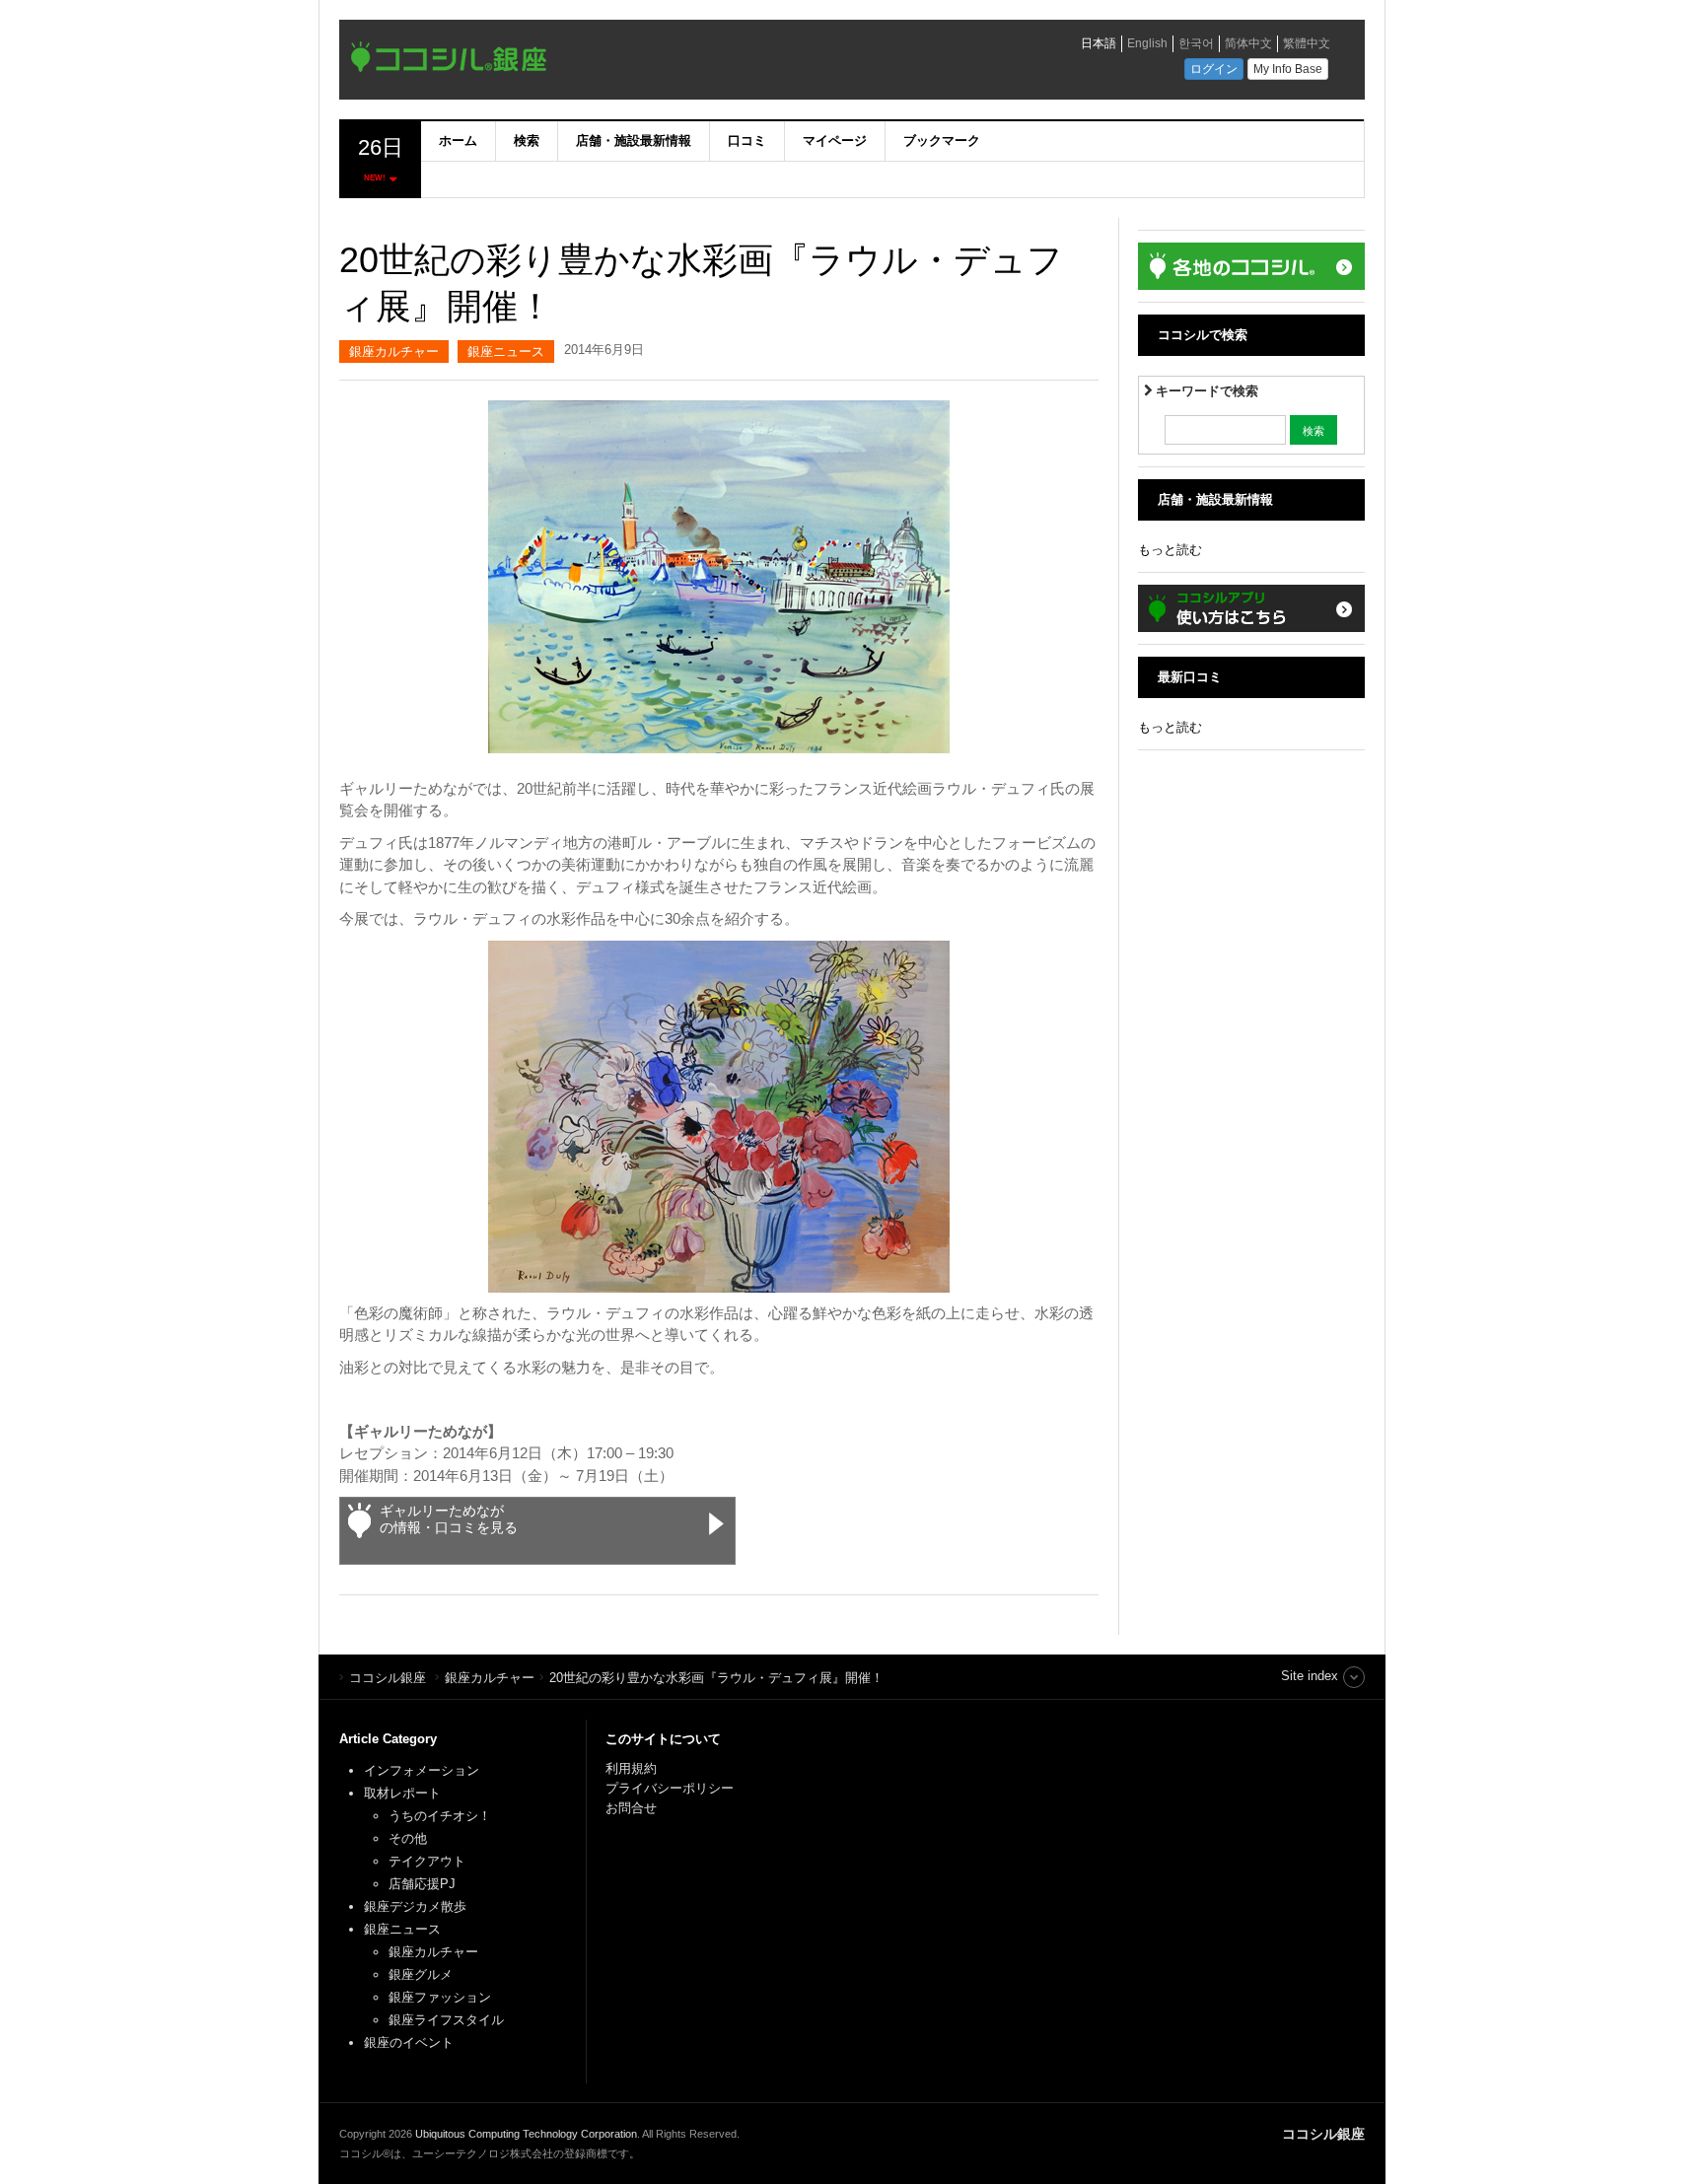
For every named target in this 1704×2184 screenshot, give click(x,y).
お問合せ (631, 1808)
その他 (408, 1838)
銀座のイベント (409, 2043)
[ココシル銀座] (620, 62)
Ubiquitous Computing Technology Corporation (526, 2134)
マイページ (835, 141)
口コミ (747, 141)
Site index (1310, 1676)
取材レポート (402, 1793)
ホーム (458, 141)
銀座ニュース (506, 352)
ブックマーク (942, 141)
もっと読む (1170, 550)
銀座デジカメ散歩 (415, 1906)
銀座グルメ (421, 1974)
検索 (527, 141)
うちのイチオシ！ (440, 1816)
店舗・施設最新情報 (634, 141)
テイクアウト (427, 1861)
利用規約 (631, 1768)
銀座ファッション (440, 1997)
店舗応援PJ (422, 1884)
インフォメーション (422, 1770)
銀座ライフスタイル (446, 2020)
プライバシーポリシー (672, 1788)
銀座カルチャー (394, 352)
